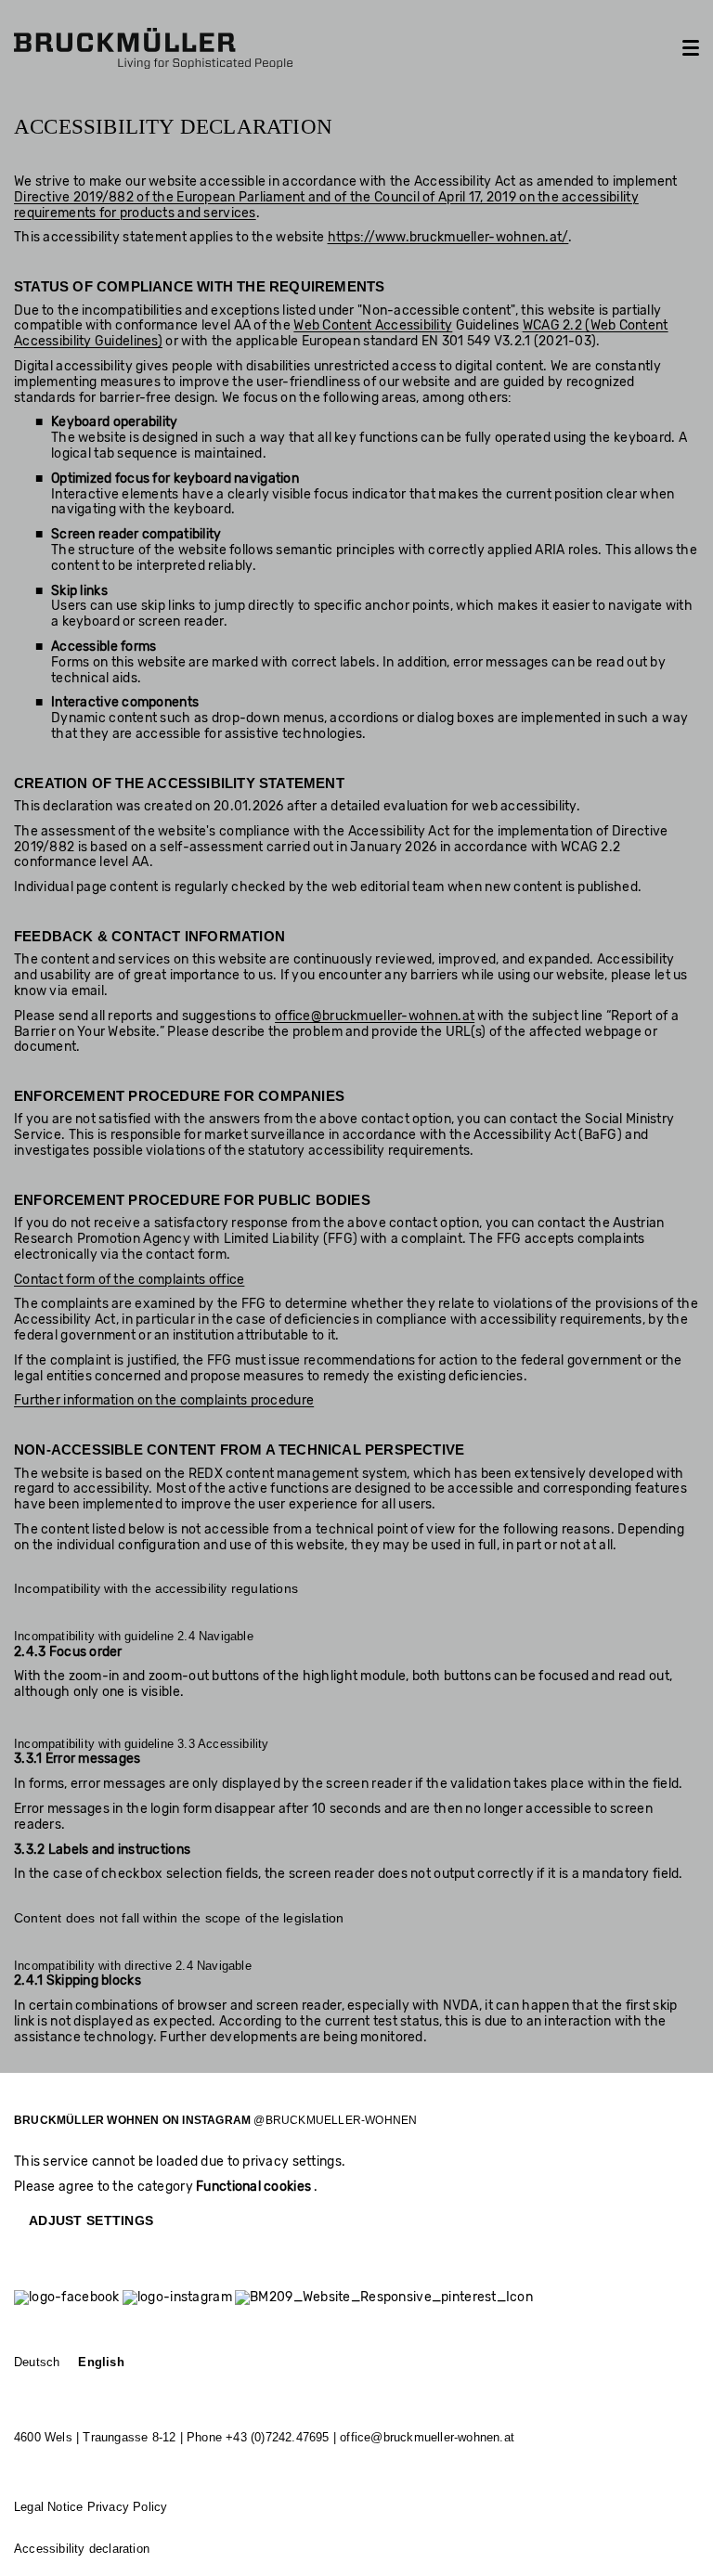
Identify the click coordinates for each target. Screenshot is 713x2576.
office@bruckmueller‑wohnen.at (427, 2438)
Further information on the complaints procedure (164, 1400)
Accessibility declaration (82, 2549)
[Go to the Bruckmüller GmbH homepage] (153, 48)
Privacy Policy (128, 2507)
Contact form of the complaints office (129, 1280)
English (101, 2362)
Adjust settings (91, 2220)
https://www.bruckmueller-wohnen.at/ (448, 237)
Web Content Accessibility (373, 325)
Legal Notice (48, 2507)
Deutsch (37, 2362)
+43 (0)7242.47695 (277, 2438)
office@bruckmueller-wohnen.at (375, 1016)
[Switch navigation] (691, 48)
